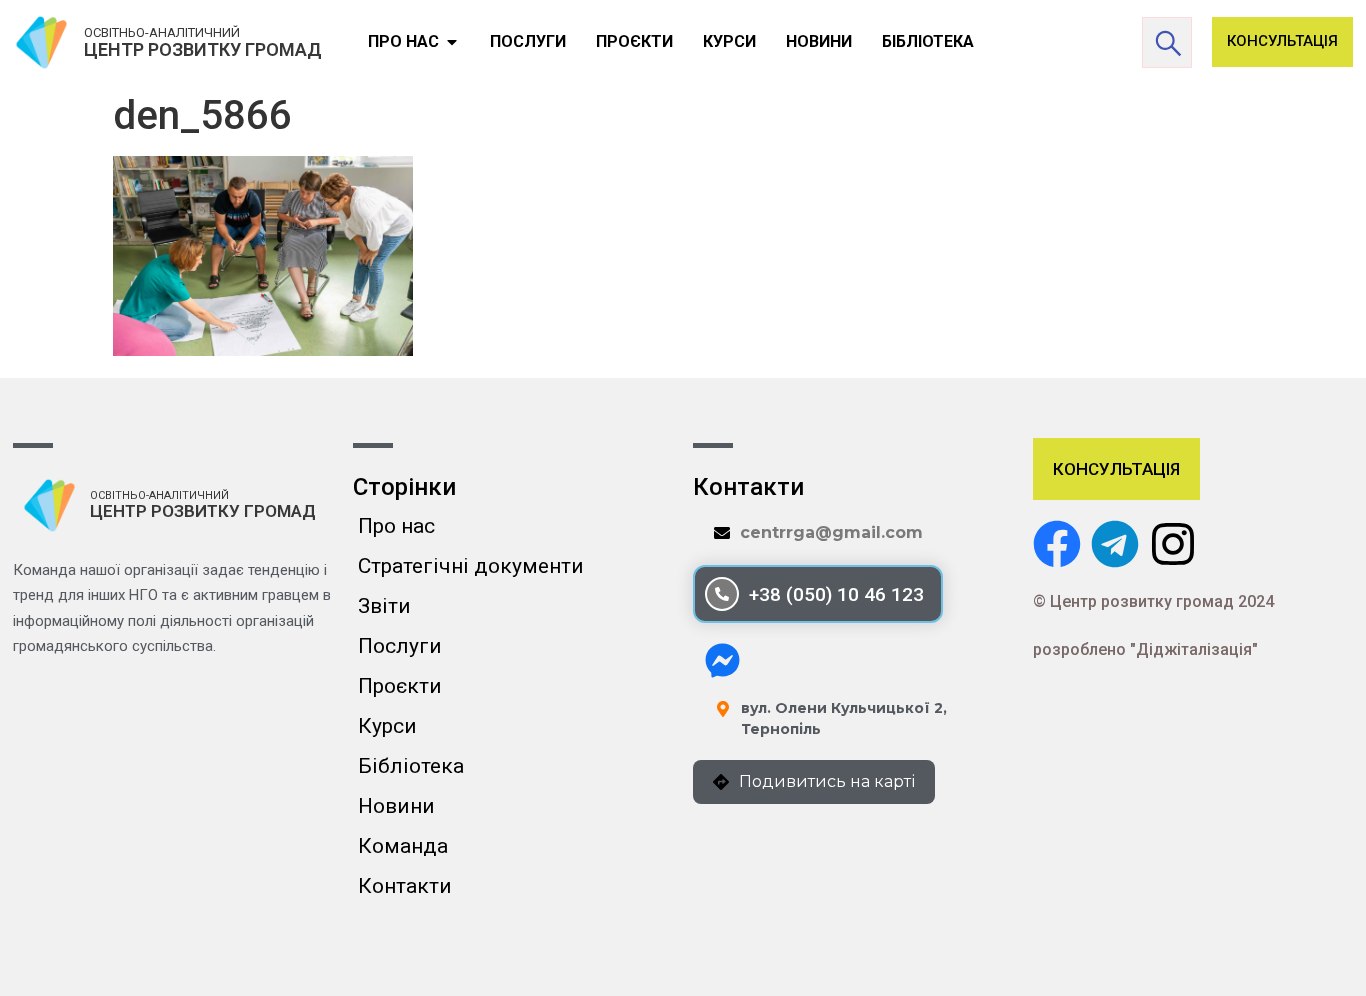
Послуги (400, 646)
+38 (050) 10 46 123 (836, 594)
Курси (387, 726)
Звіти (384, 606)
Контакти (405, 886)
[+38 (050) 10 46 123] (722, 594)
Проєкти (400, 686)
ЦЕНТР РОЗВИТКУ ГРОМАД (203, 49)
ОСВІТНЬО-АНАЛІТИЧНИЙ (162, 32)
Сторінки (404, 487)
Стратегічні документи (471, 566)
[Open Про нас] (452, 42)
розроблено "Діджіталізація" (1145, 649)
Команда (403, 846)
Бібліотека (411, 766)
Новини (396, 806)
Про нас (396, 526)
